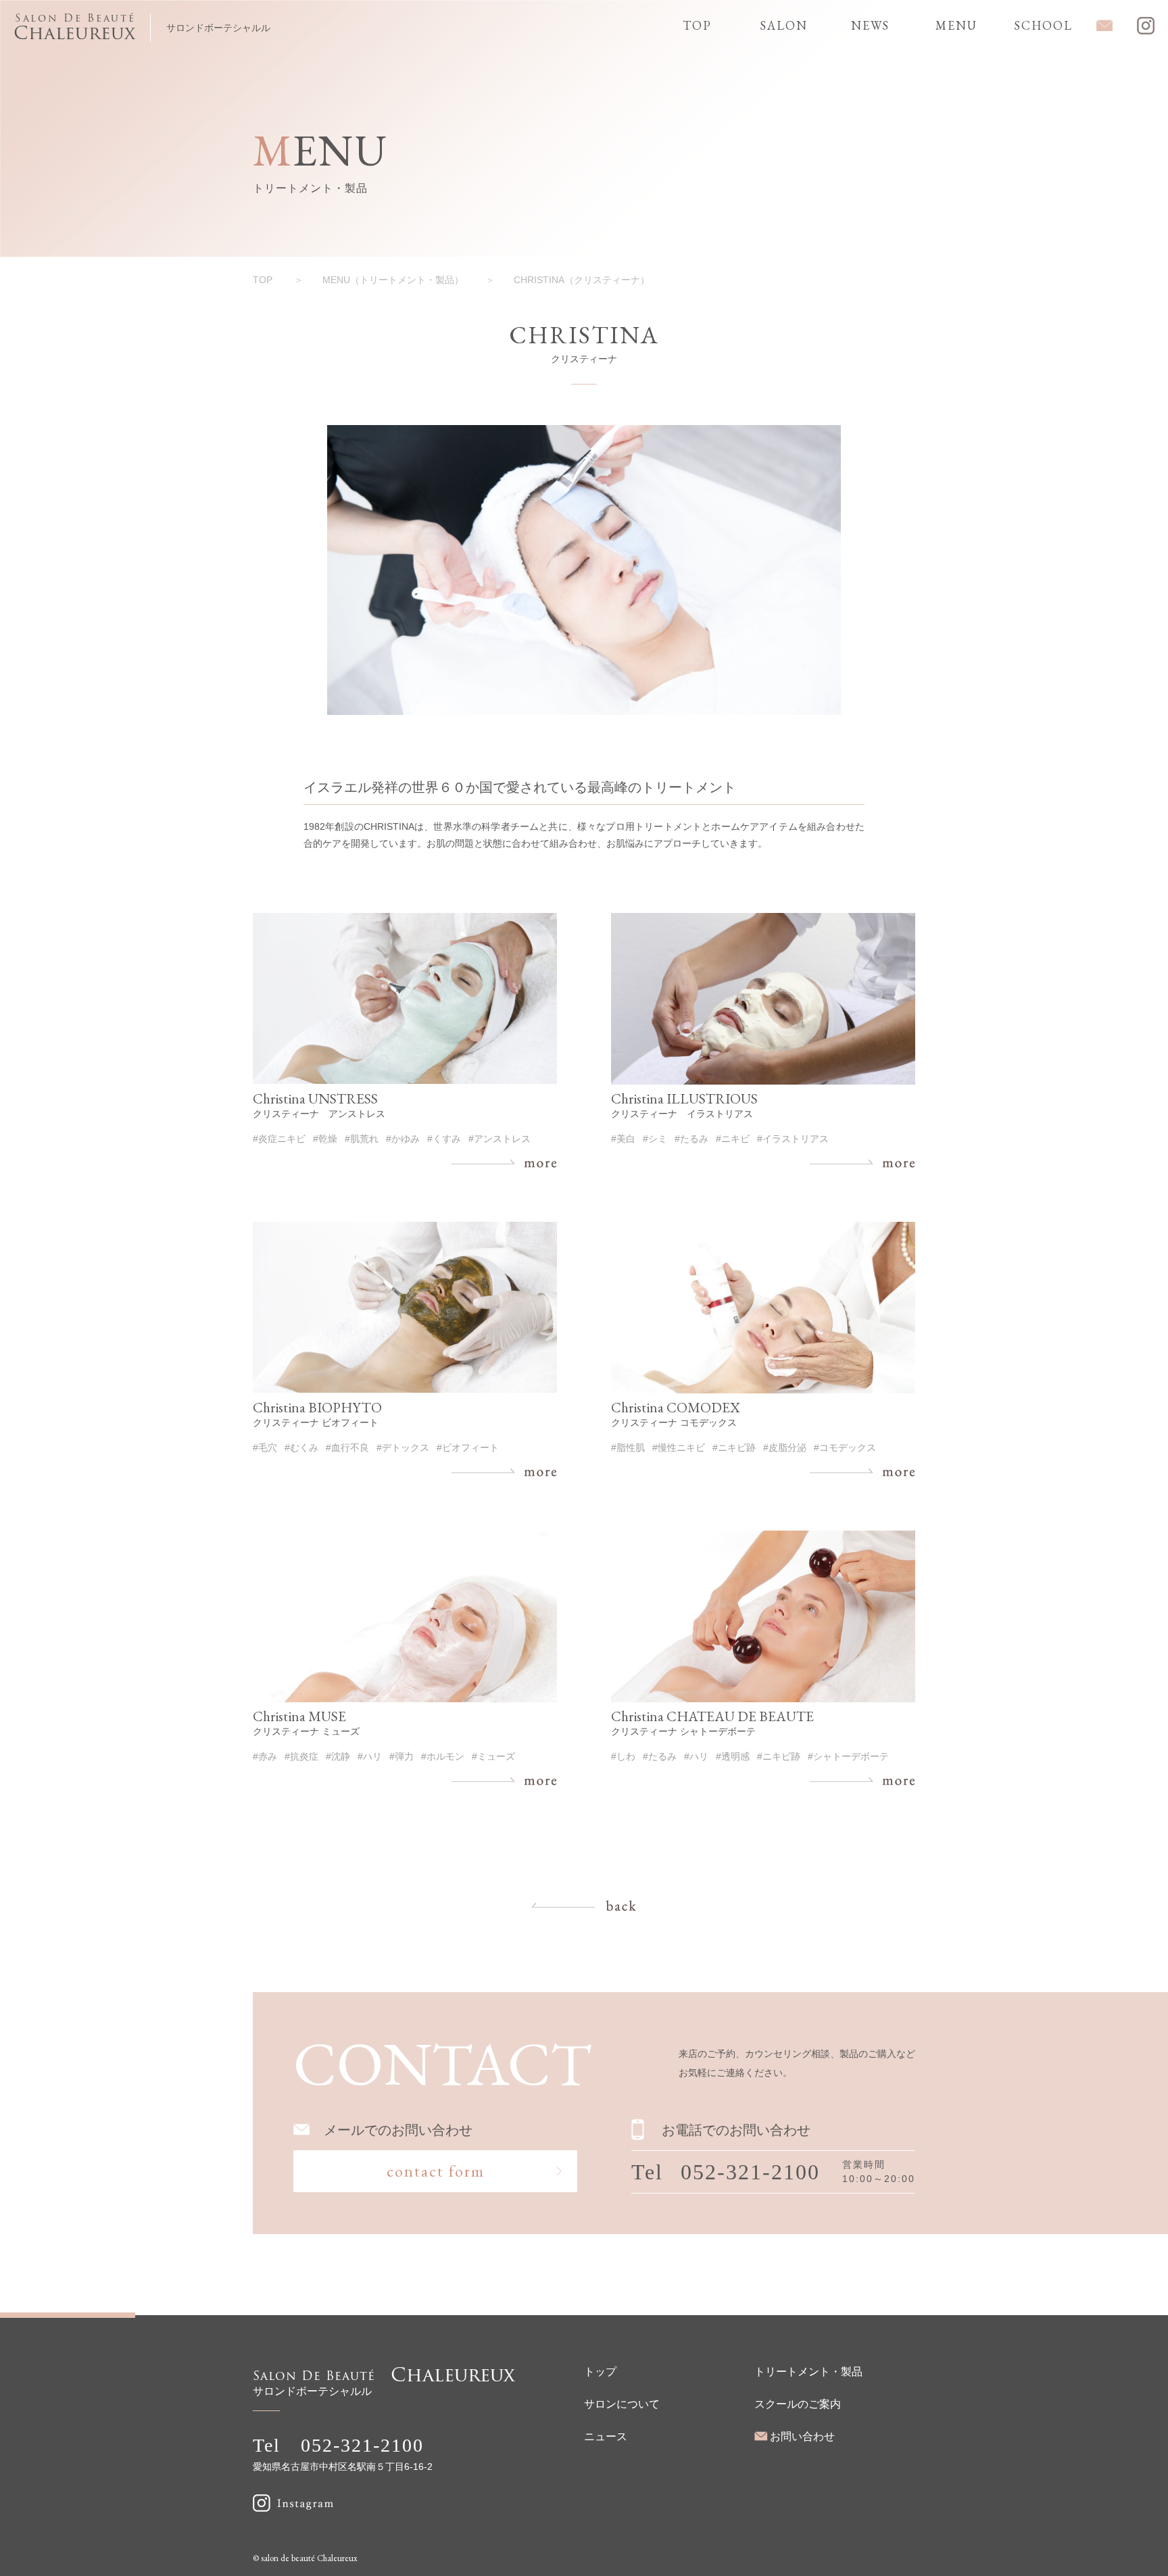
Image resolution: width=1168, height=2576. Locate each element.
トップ (600, 2372)
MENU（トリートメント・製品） (393, 280)
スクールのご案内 (798, 2404)
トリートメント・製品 (808, 2372)
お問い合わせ (802, 2436)
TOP (263, 280)
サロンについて (622, 2404)
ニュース (606, 2436)
